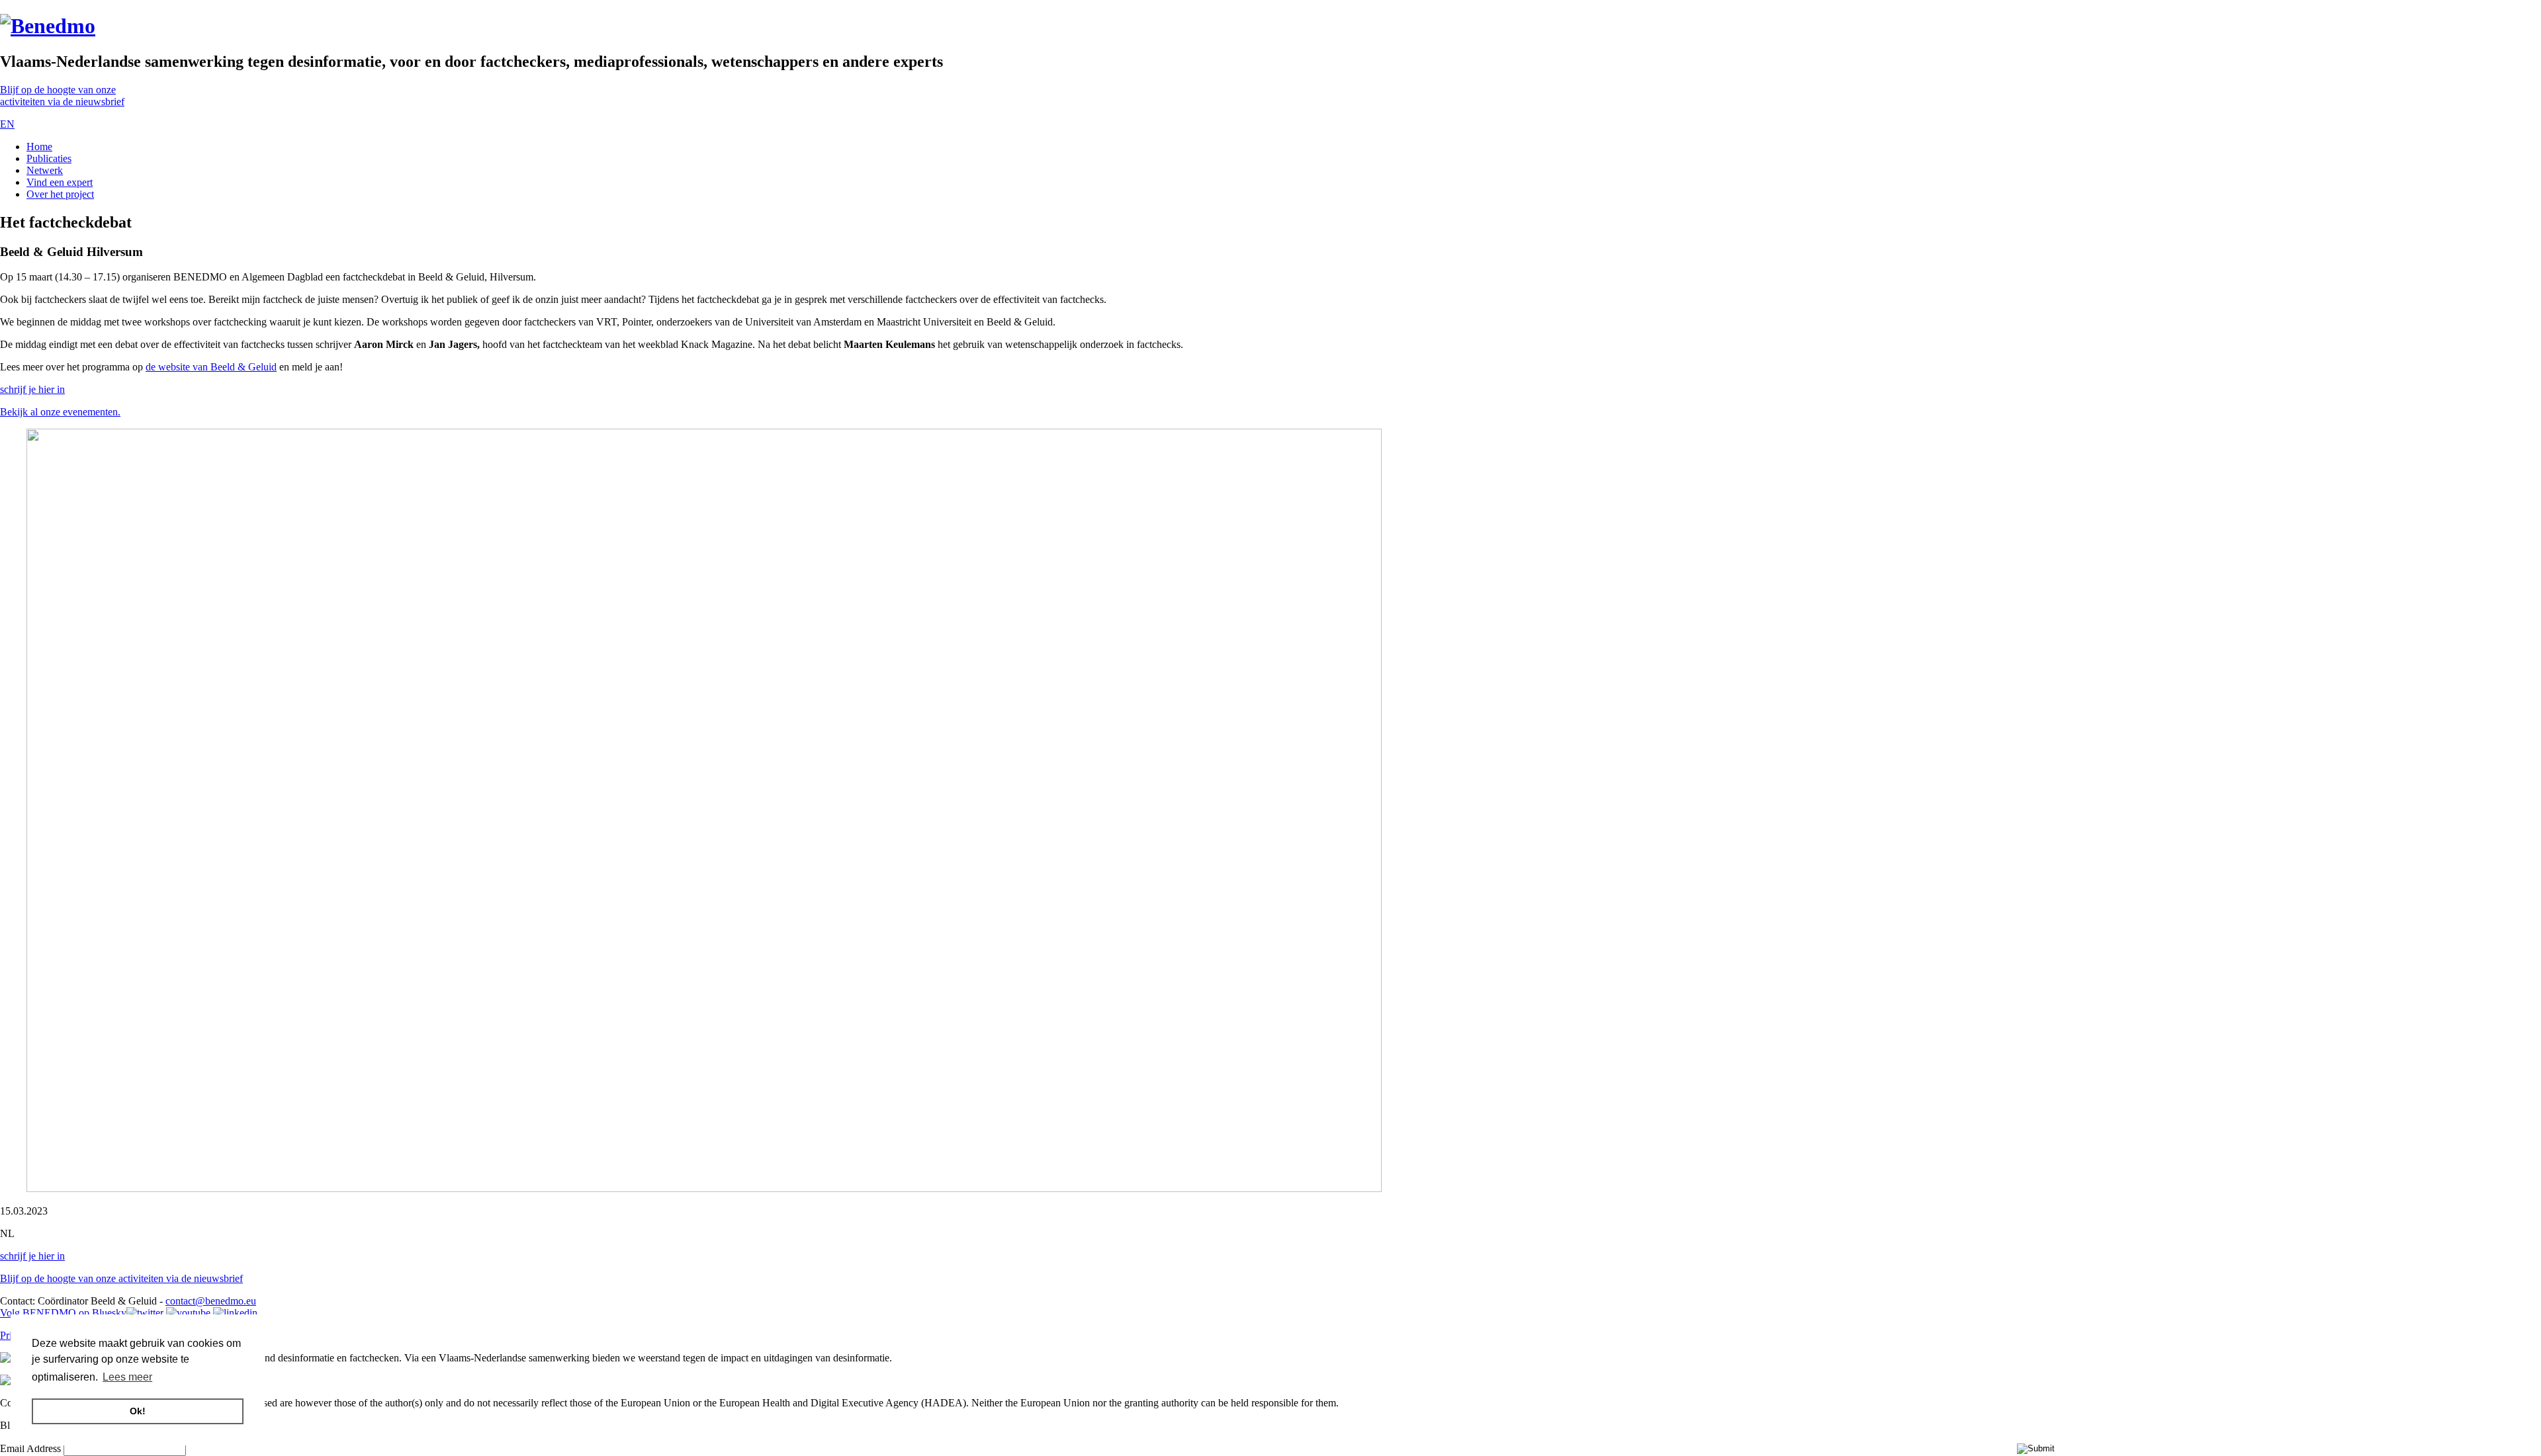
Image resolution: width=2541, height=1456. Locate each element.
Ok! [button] (138, 1411)
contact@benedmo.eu (211, 1301)
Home (39, 147)
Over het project (60, 194)
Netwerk (45, 170)
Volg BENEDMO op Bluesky (63, 1313)
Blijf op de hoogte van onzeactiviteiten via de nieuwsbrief (62, 96)
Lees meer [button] (127, 1377)
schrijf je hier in (32, 389)
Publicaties (49, 158)
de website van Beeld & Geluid (211, 367)
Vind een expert (60, 182)
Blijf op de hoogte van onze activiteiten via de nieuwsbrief (121, 1278)
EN (7, 124)
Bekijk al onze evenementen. (60, 412)
